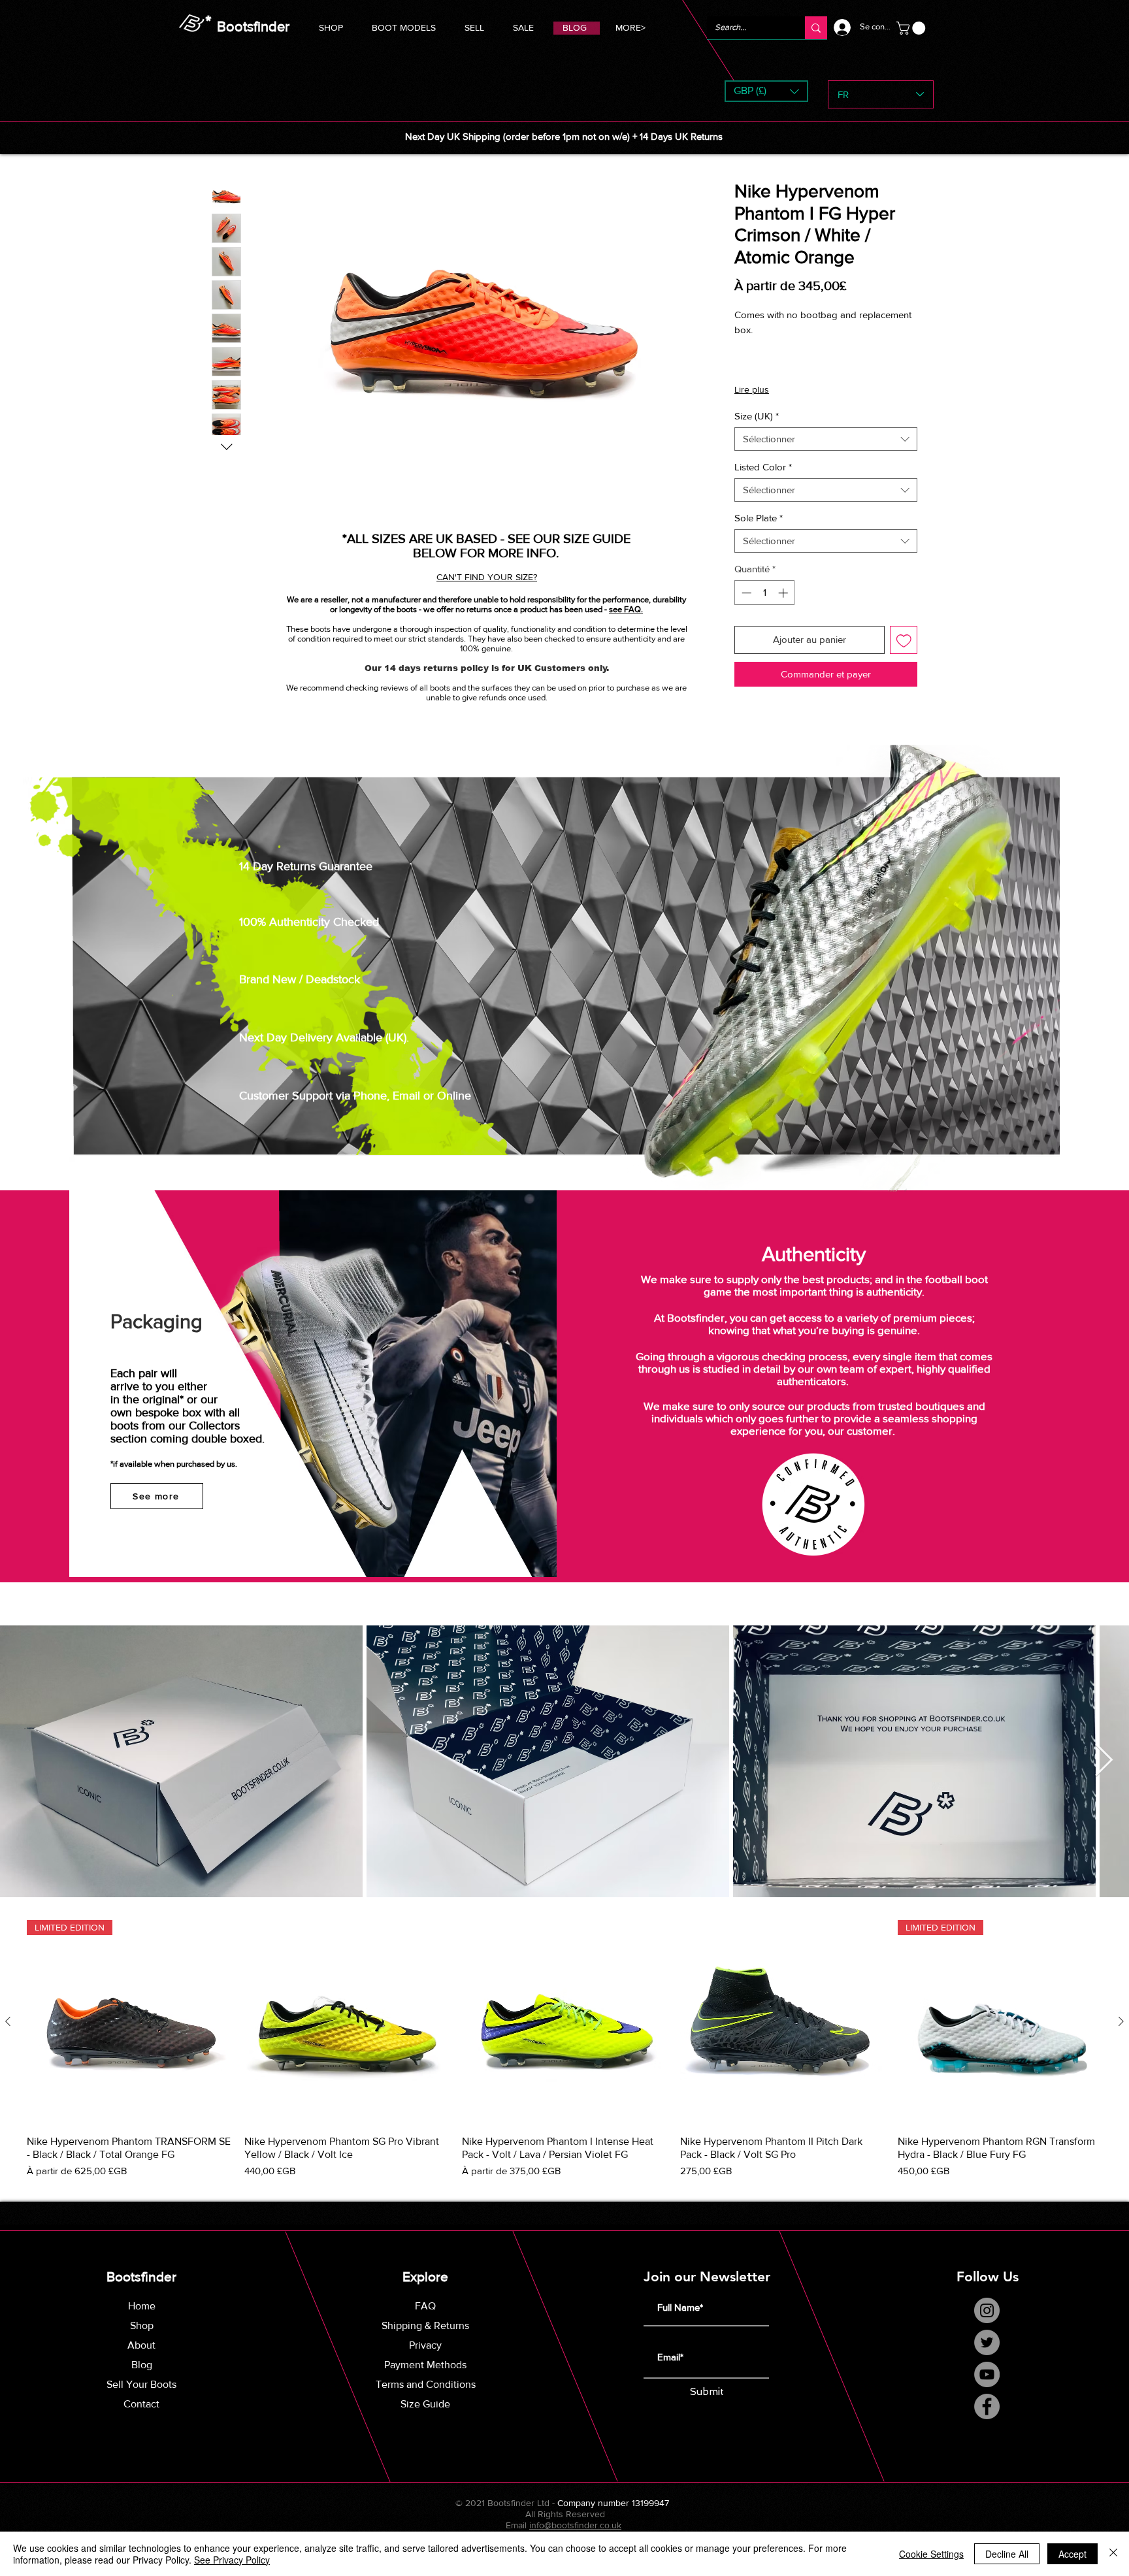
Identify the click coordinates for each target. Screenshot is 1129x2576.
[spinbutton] (765, 593)
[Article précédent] (8, 2021)
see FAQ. (626, 609)
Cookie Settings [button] (931, 2554)
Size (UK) (757, 416)
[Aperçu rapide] (347, 2022)
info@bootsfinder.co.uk (575, 2525)
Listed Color (763, 467)
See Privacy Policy (232, 2560)
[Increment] (784, 593)
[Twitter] (987, 2342)
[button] (404, 26)
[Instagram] (987, 2310)
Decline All (1007, 2554)
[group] (564, 2050)
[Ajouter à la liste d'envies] (904, 640)
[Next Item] (1104, 1761)
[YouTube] (987, 2374)
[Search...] (816, 28)
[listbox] (766, 91)
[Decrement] (745, 593)
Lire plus (752, 389)
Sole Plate (759, 518)
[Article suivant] (1121, 2021)
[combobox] (826, 439)
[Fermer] (1113, 2554)
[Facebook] (987, 2406)
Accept (1072, 2554)
